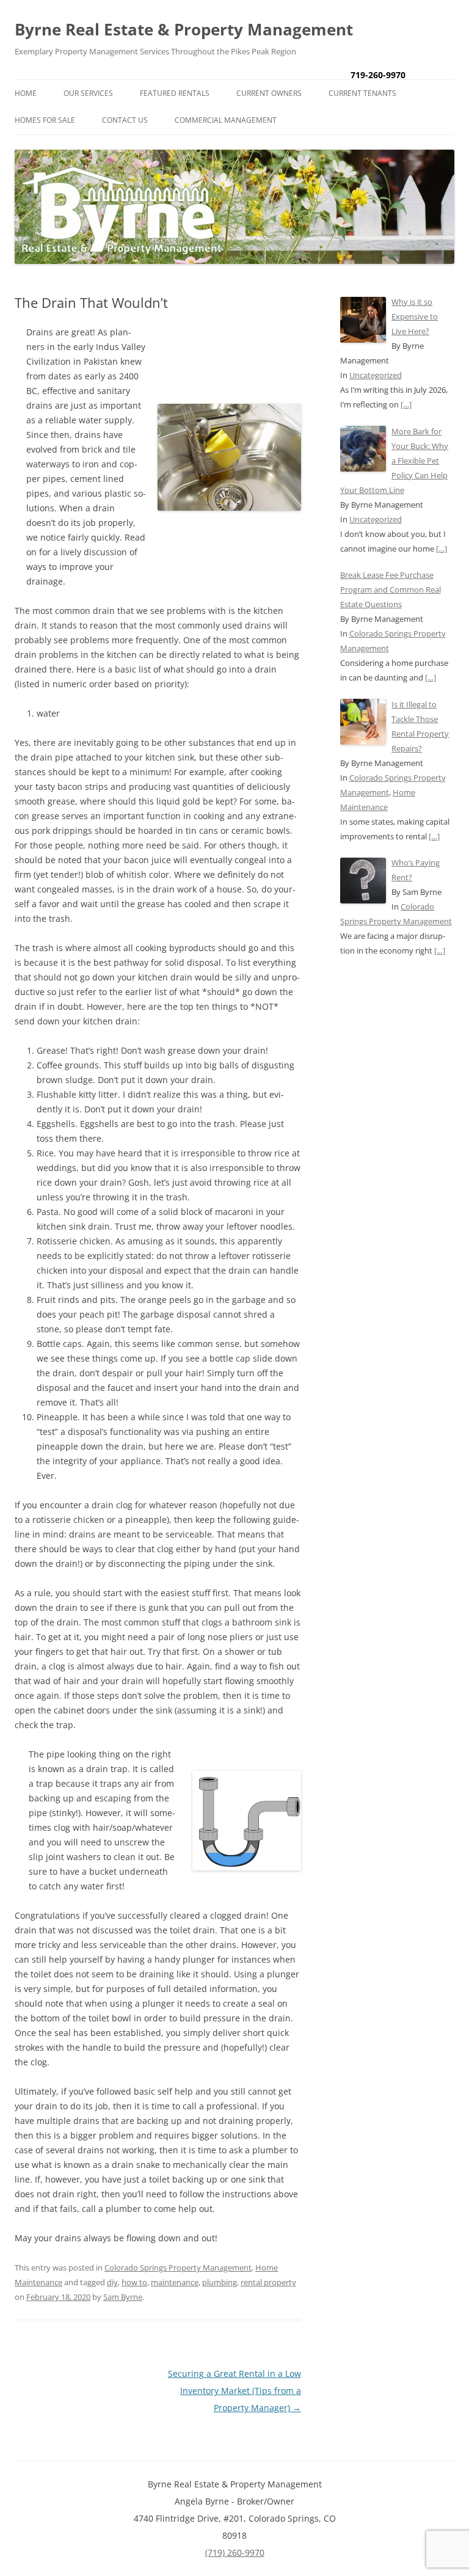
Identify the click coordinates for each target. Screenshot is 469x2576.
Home (26, 93)
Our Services (88, 93)
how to (134, 2282)
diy (112, 2282)
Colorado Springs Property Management (178, 2268)
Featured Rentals (175, 93)
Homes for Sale (45, 120)
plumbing (220, 2282)
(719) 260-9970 (235, 2552)
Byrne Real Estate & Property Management (184, 29)
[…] (406, 404)
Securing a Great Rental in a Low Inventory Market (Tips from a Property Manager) (234, 2391)
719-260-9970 (378, 75)
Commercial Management (226, 120)
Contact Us (125, 120)
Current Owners (269, 93)
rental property (268, 2282)
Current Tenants (362, 93)
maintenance (175, 2282)
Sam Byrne (123, 2297)
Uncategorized (376, 375)
